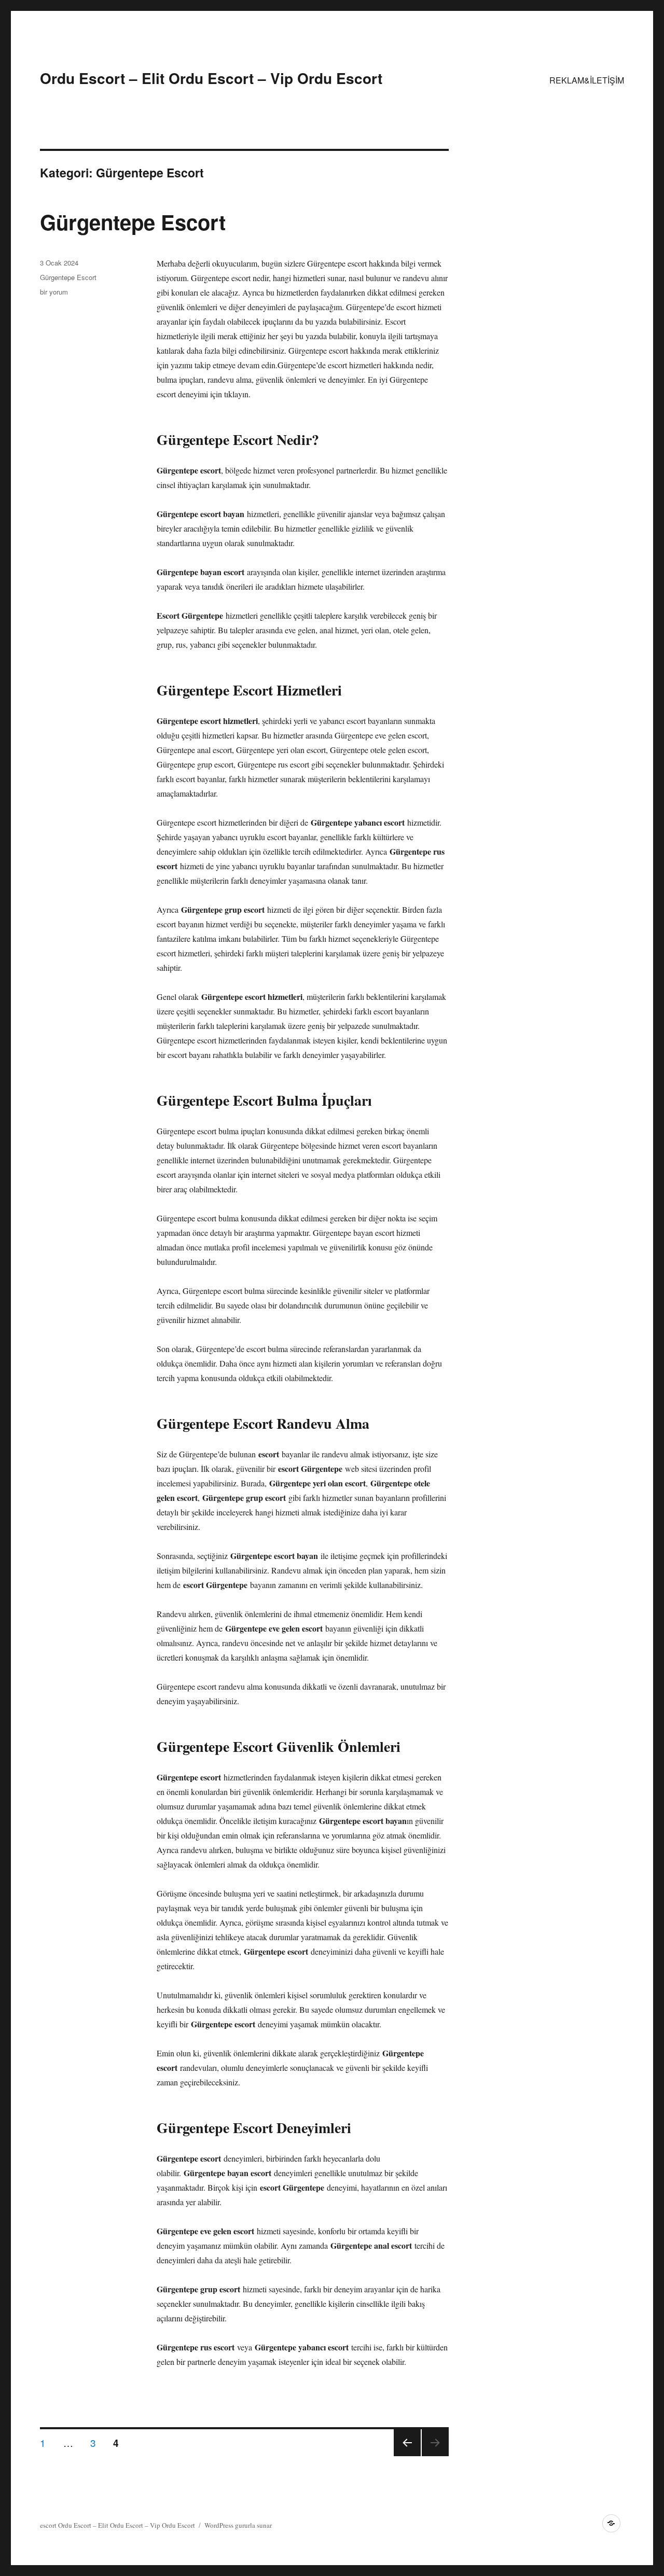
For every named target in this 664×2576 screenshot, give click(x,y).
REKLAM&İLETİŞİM (587, 80)
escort (48, 2525)
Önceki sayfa (407, 2455)
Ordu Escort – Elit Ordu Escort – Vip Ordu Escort (211, 78)
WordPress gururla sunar (238, 2525)
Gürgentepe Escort (133, 222)
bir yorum (54, 292)
